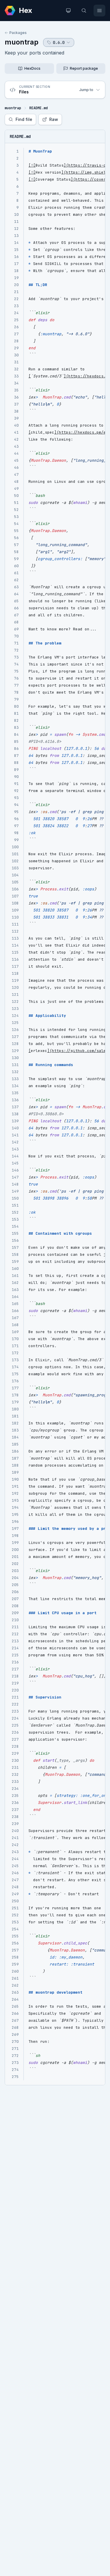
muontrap (22, 42)
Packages (18, 33)
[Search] (84, 11)
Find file (24, 119)
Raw (54, 119)
